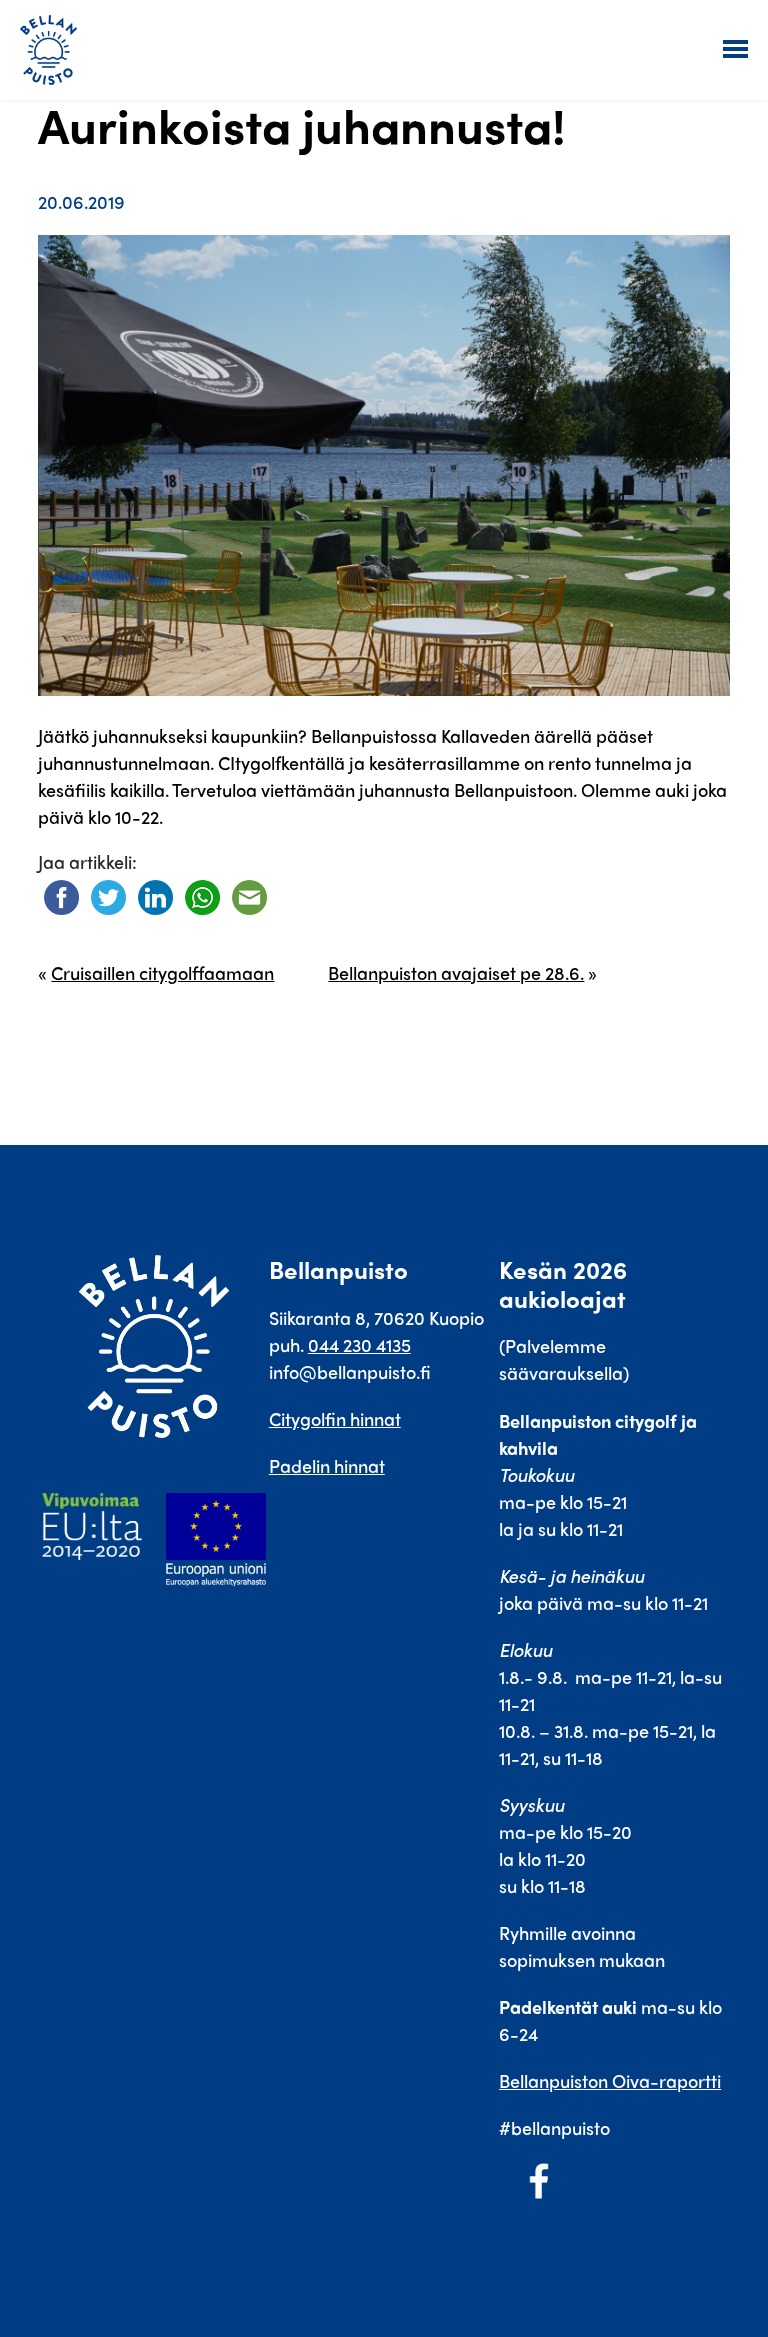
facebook (539, 2181)
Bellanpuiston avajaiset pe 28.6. (456, 972)
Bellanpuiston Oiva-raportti (610, 2080)
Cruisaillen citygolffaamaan (162, 972)
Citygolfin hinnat (335, 1418)
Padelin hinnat (327, 1465)
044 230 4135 (359, 1344)
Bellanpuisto (55, 50)
